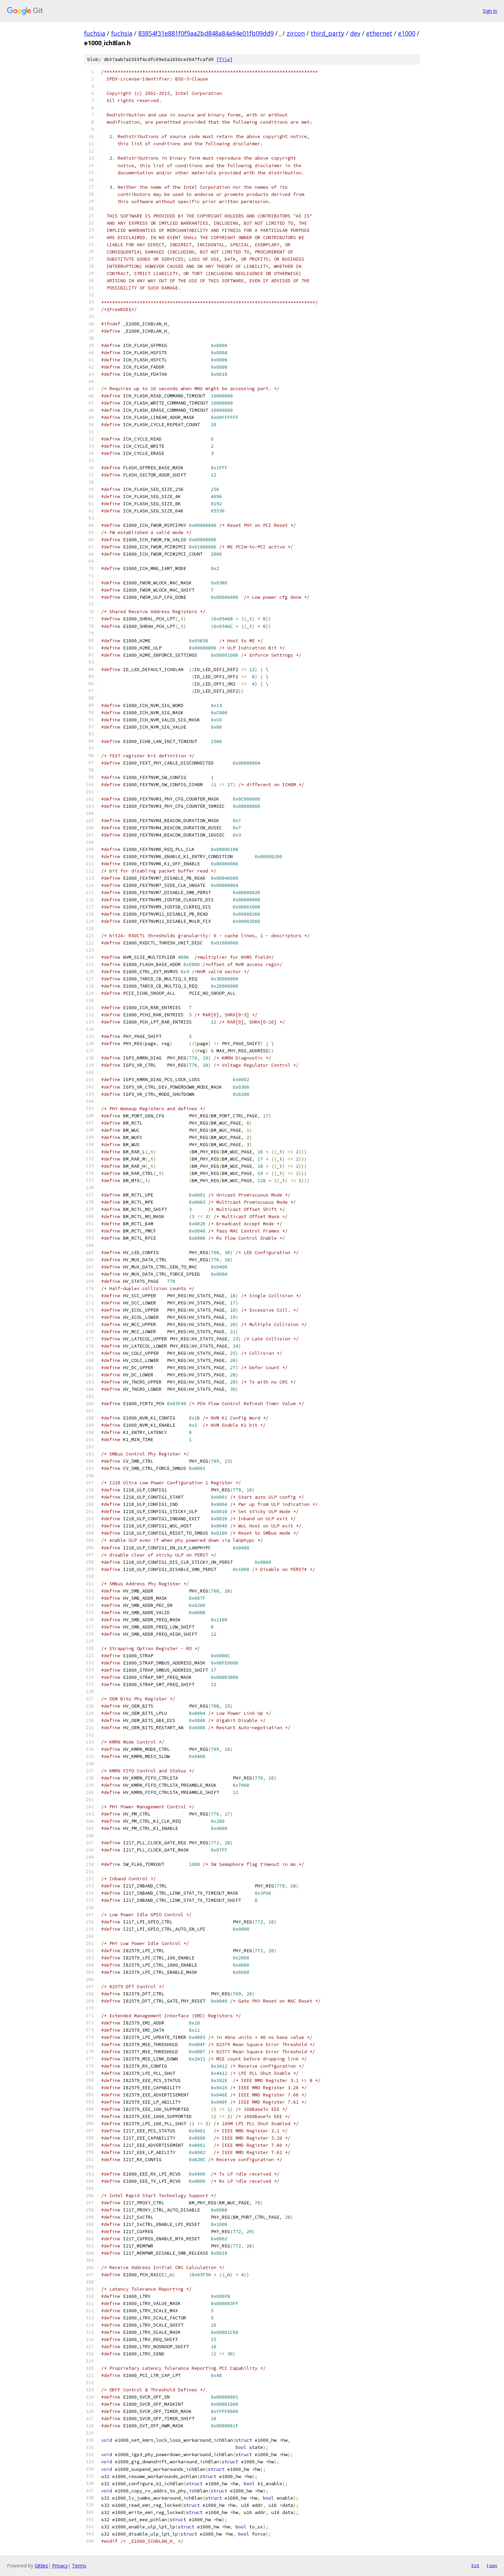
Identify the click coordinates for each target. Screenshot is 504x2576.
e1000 (407, 33)
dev (355, 33)
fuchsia (95, 33)
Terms (79, 2566)
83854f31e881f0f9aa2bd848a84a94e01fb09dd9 (206, 33)
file (225, 59)
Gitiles (41, 2566)
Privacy (60, 2566)
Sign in (490, 11)
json (492, 2565)
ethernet (379, 33)
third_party (327, 33)
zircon (296, 33)
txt (475, 2565)
